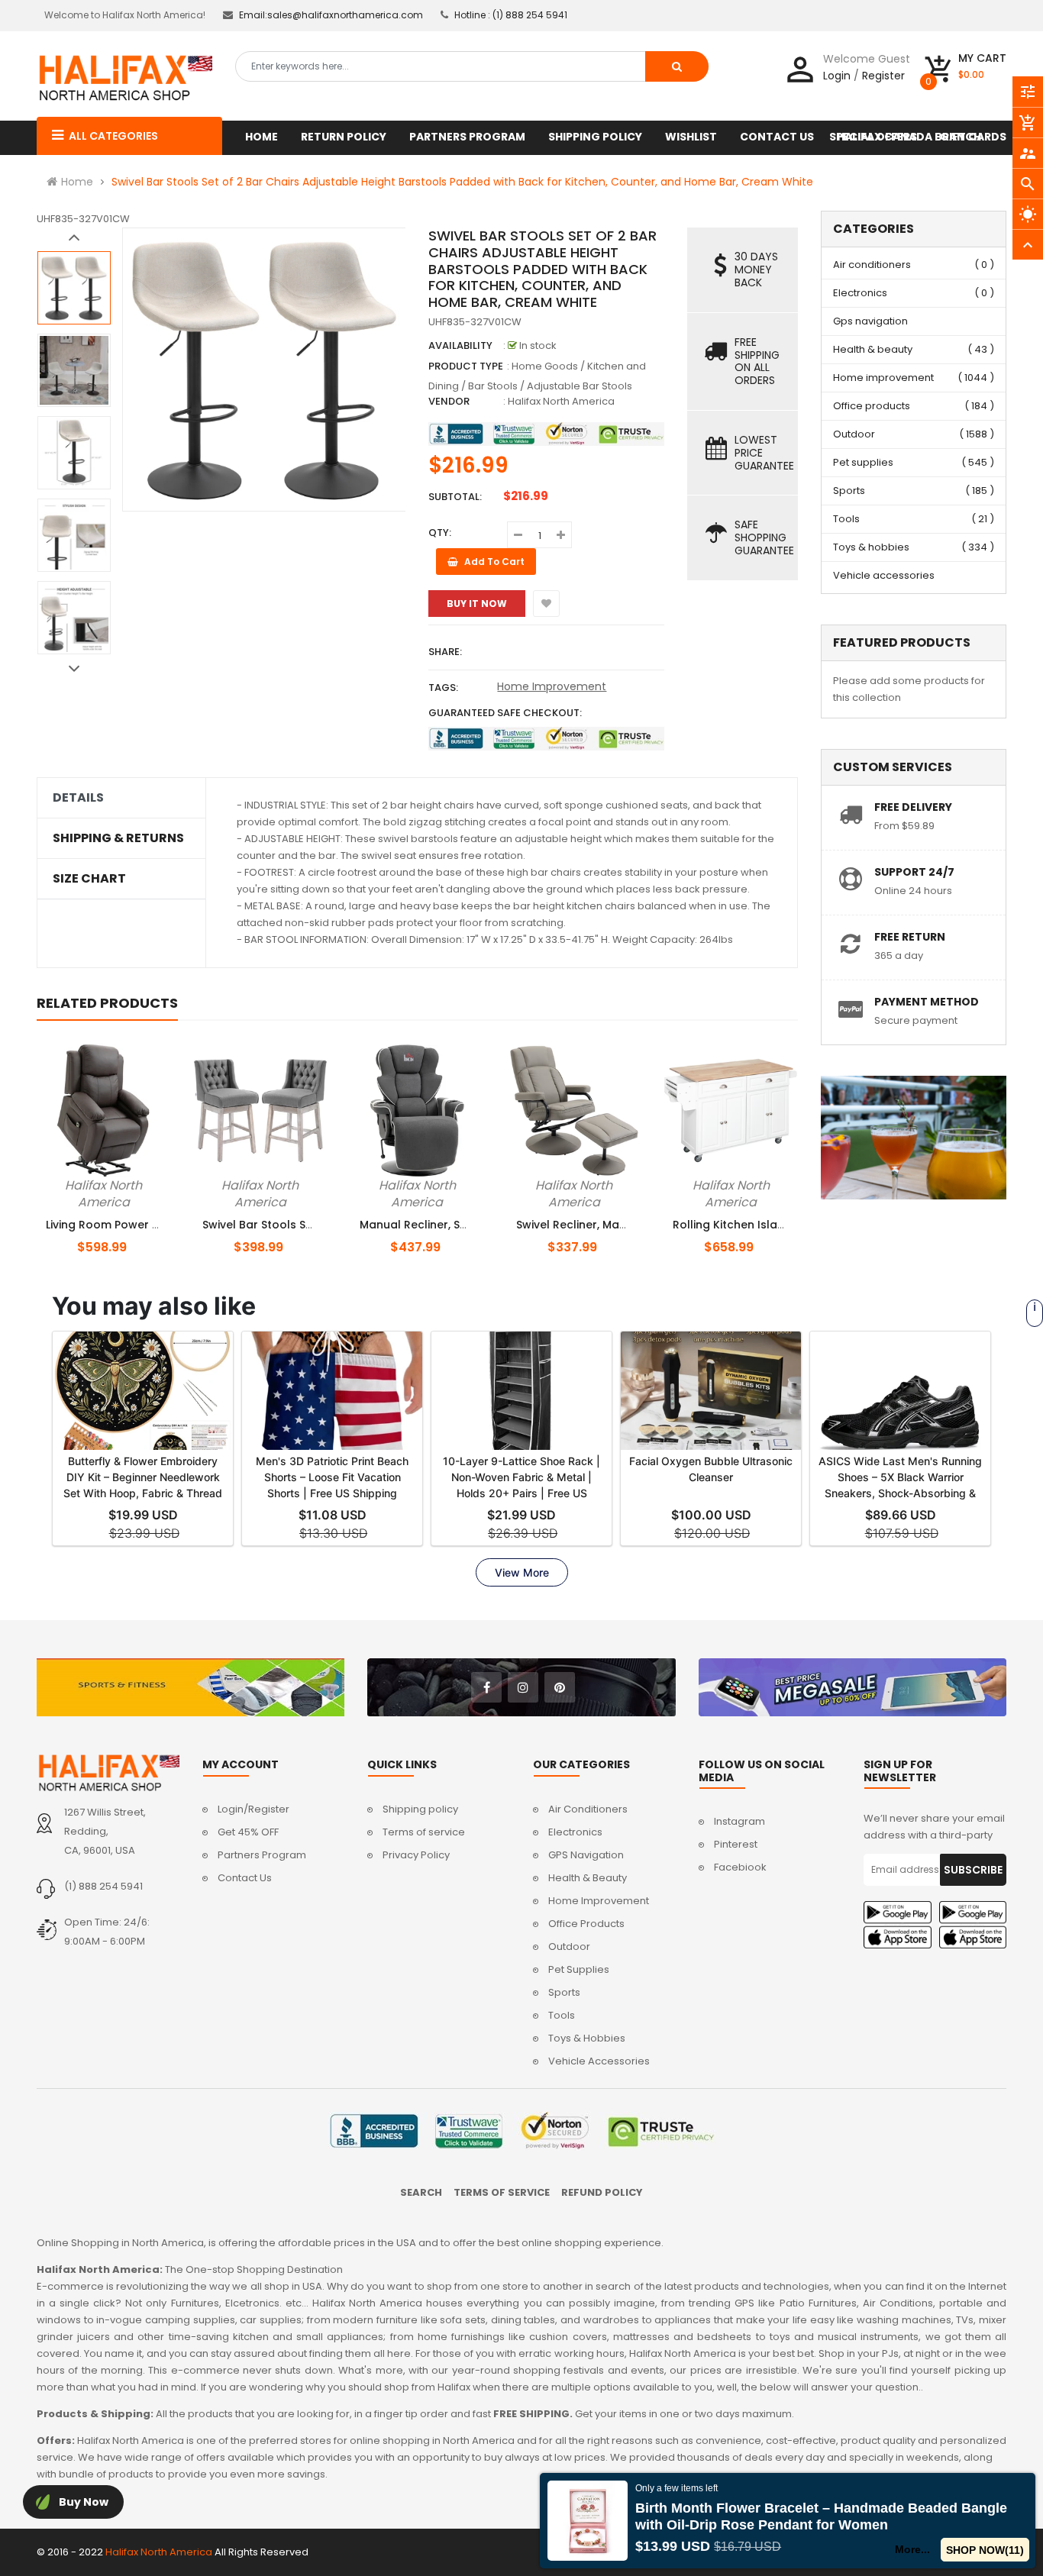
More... (912, 2549)
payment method (927, 1002)
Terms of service (424, 1832)
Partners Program (262, 1855)
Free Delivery (913, 807)
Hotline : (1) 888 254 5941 (511, 15)
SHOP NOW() (985, 2550)
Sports (849, 491)
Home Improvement (552, 686)
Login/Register (253, 1809)
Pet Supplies (579, 1969)
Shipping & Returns (118, 838)
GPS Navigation (586, 1855)
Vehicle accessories (884, 575)
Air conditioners (872, 265)
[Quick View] (129, 1183)
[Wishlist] (546, 604)
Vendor (449, 401)
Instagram (739, 1821)
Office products (872, 406)
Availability (460, 345)
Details (78, 798)
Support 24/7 (914, 872)
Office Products (586, 1924)
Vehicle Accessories (599, 2061)
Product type (466, 366)
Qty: (440, 533)
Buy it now (477, 604)
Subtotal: (455, 497)
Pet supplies (863, 462)
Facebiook (740, 1867)
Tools (846, 519)
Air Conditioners (588, 1809)
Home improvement (883, 378)
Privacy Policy (416, 1855)
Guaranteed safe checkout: (505, 713)
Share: (445, 652)
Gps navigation (870, 321)
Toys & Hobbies (587, 2038)
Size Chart (89, 879)
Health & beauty (873, 349)
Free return (910, 937)
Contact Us (245, 1878)
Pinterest (736, 1844)
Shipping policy (420, 1809)
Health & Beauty (588, 1878)
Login (837, 76)
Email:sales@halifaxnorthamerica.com (331, 15)
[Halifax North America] (108, 1773)
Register (883, 76)
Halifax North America (561, 401)
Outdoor (854, 434)
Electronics (860, 293)
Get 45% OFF (248, 1832)
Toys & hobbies (871, 547)
